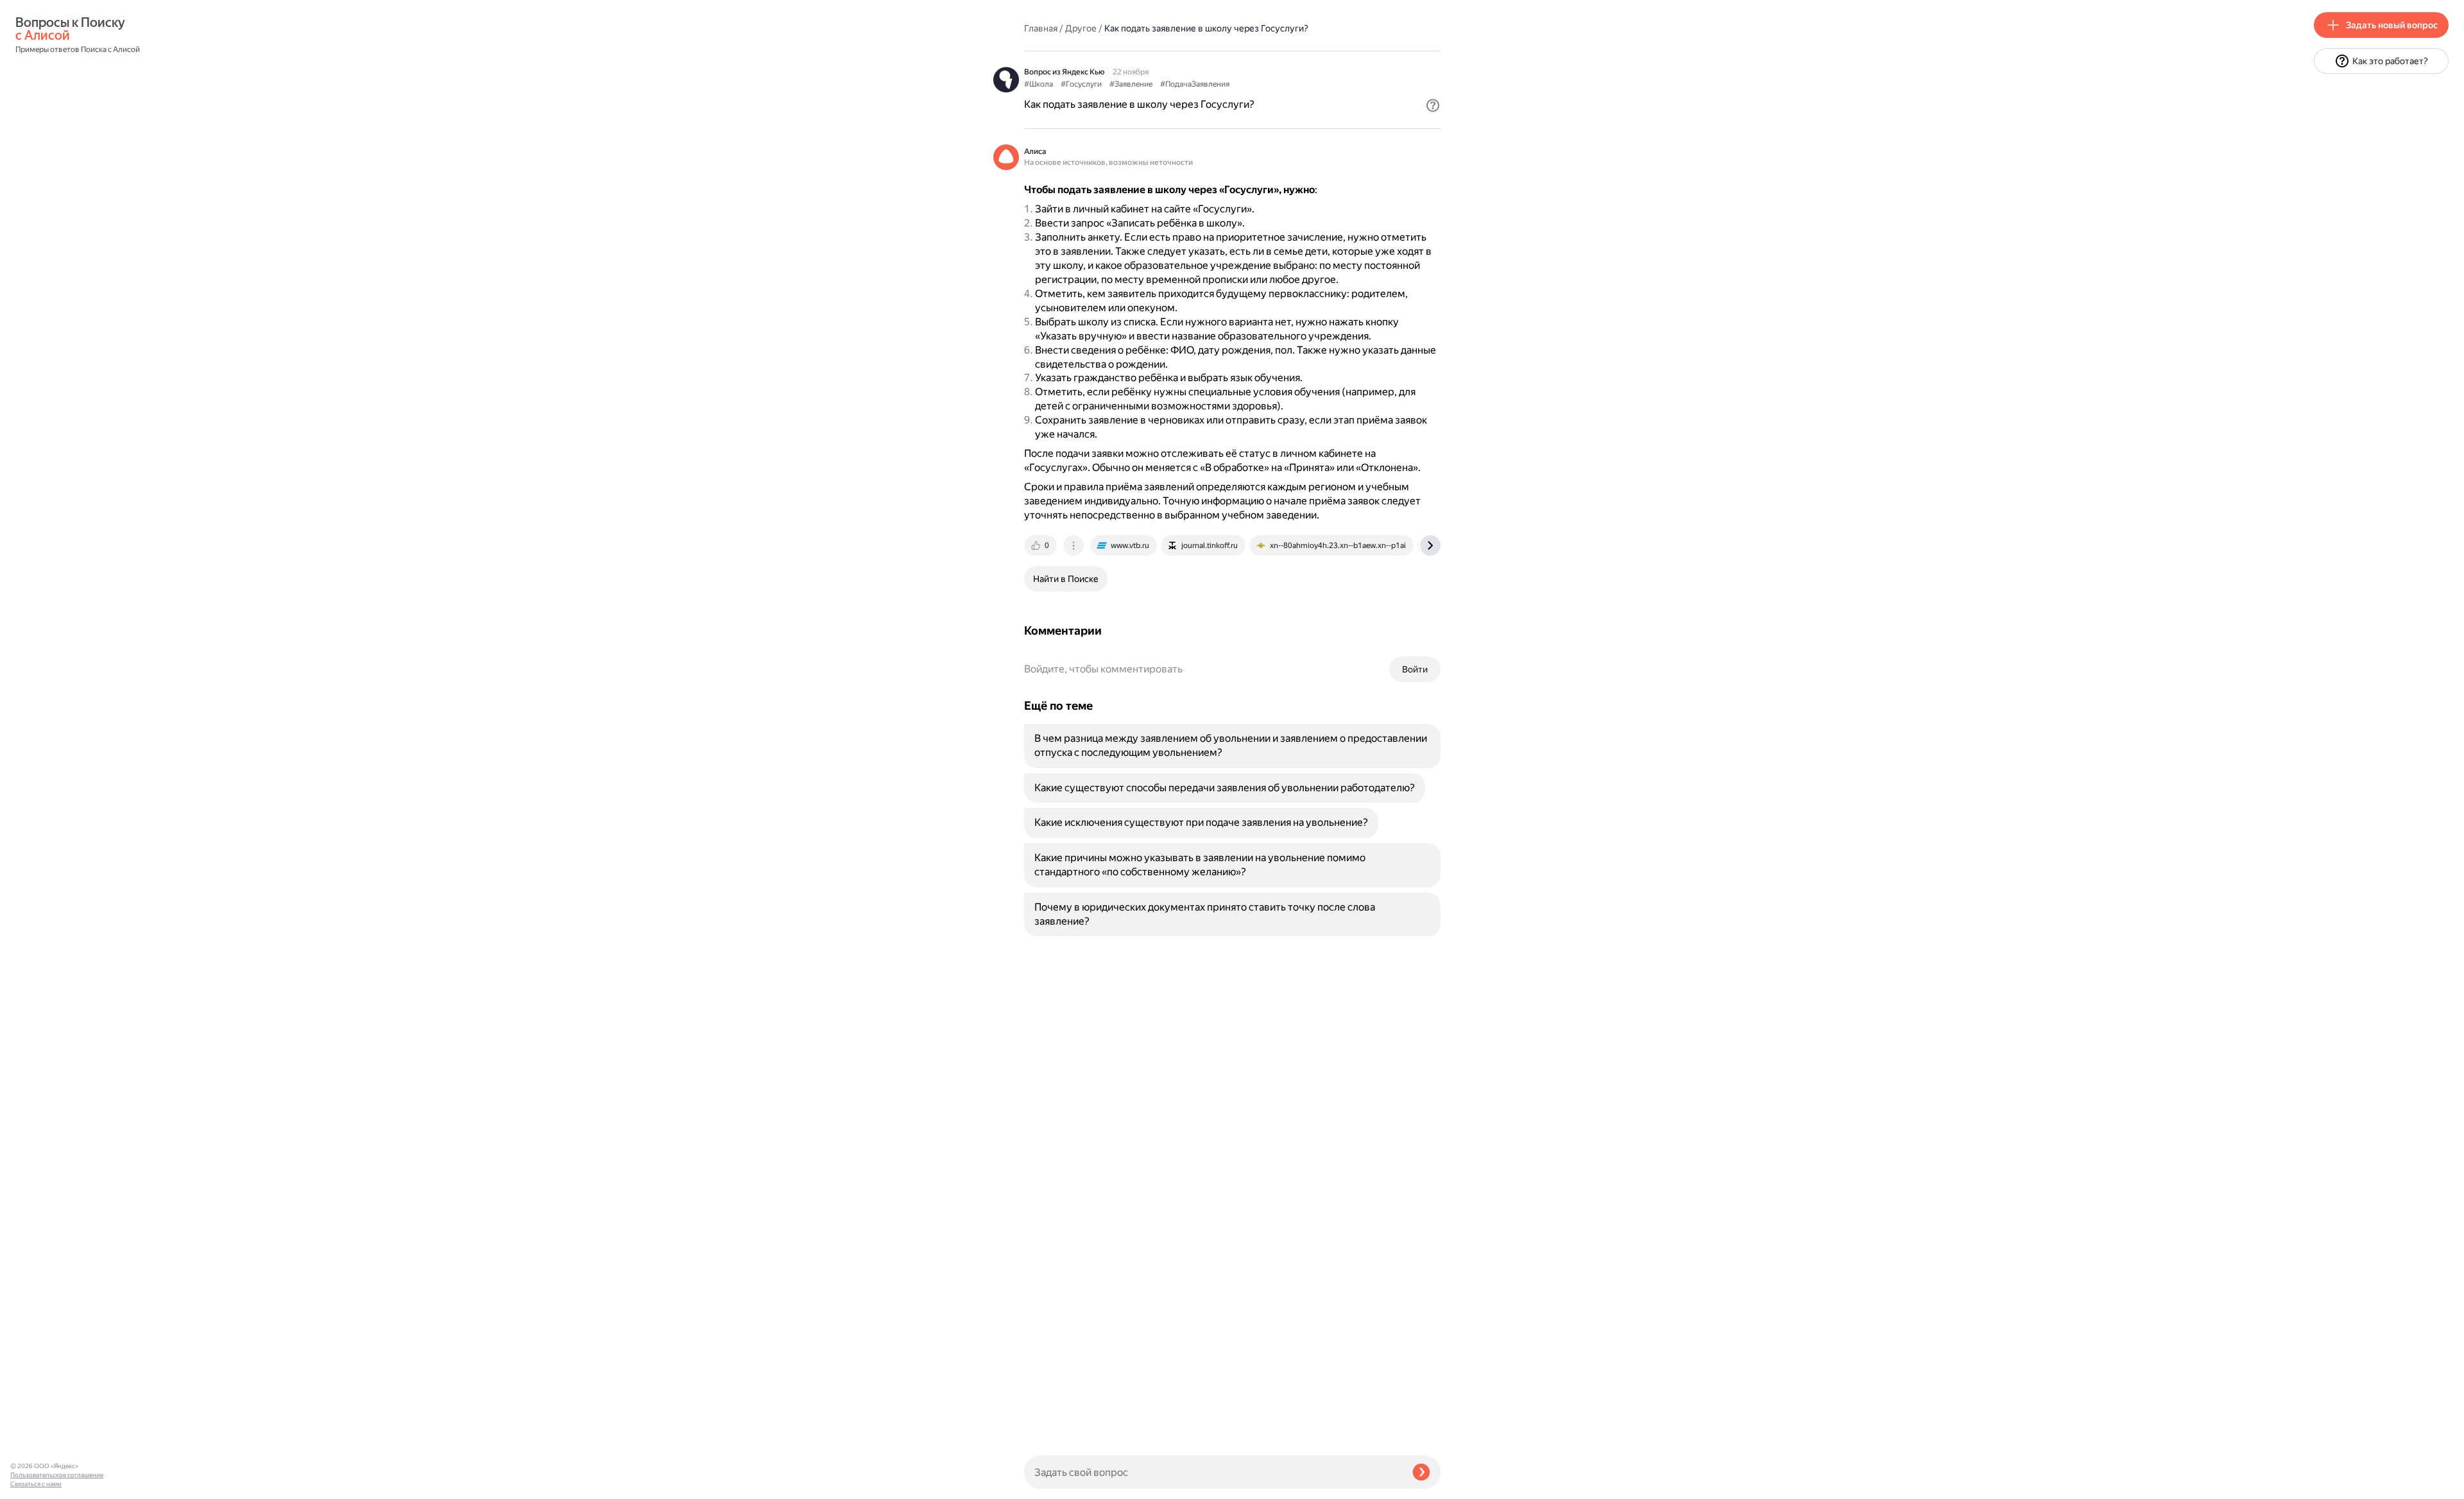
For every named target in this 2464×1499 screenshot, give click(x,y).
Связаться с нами (36, 1484)
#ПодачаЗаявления (1195, 84)
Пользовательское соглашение (57, 1475)
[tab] (1041, 545)
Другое (1081, 28)
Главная (1041, 28)
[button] (1433, 105)
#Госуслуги (1081, 84)
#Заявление (1131, 84)
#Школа (1039, 84)
